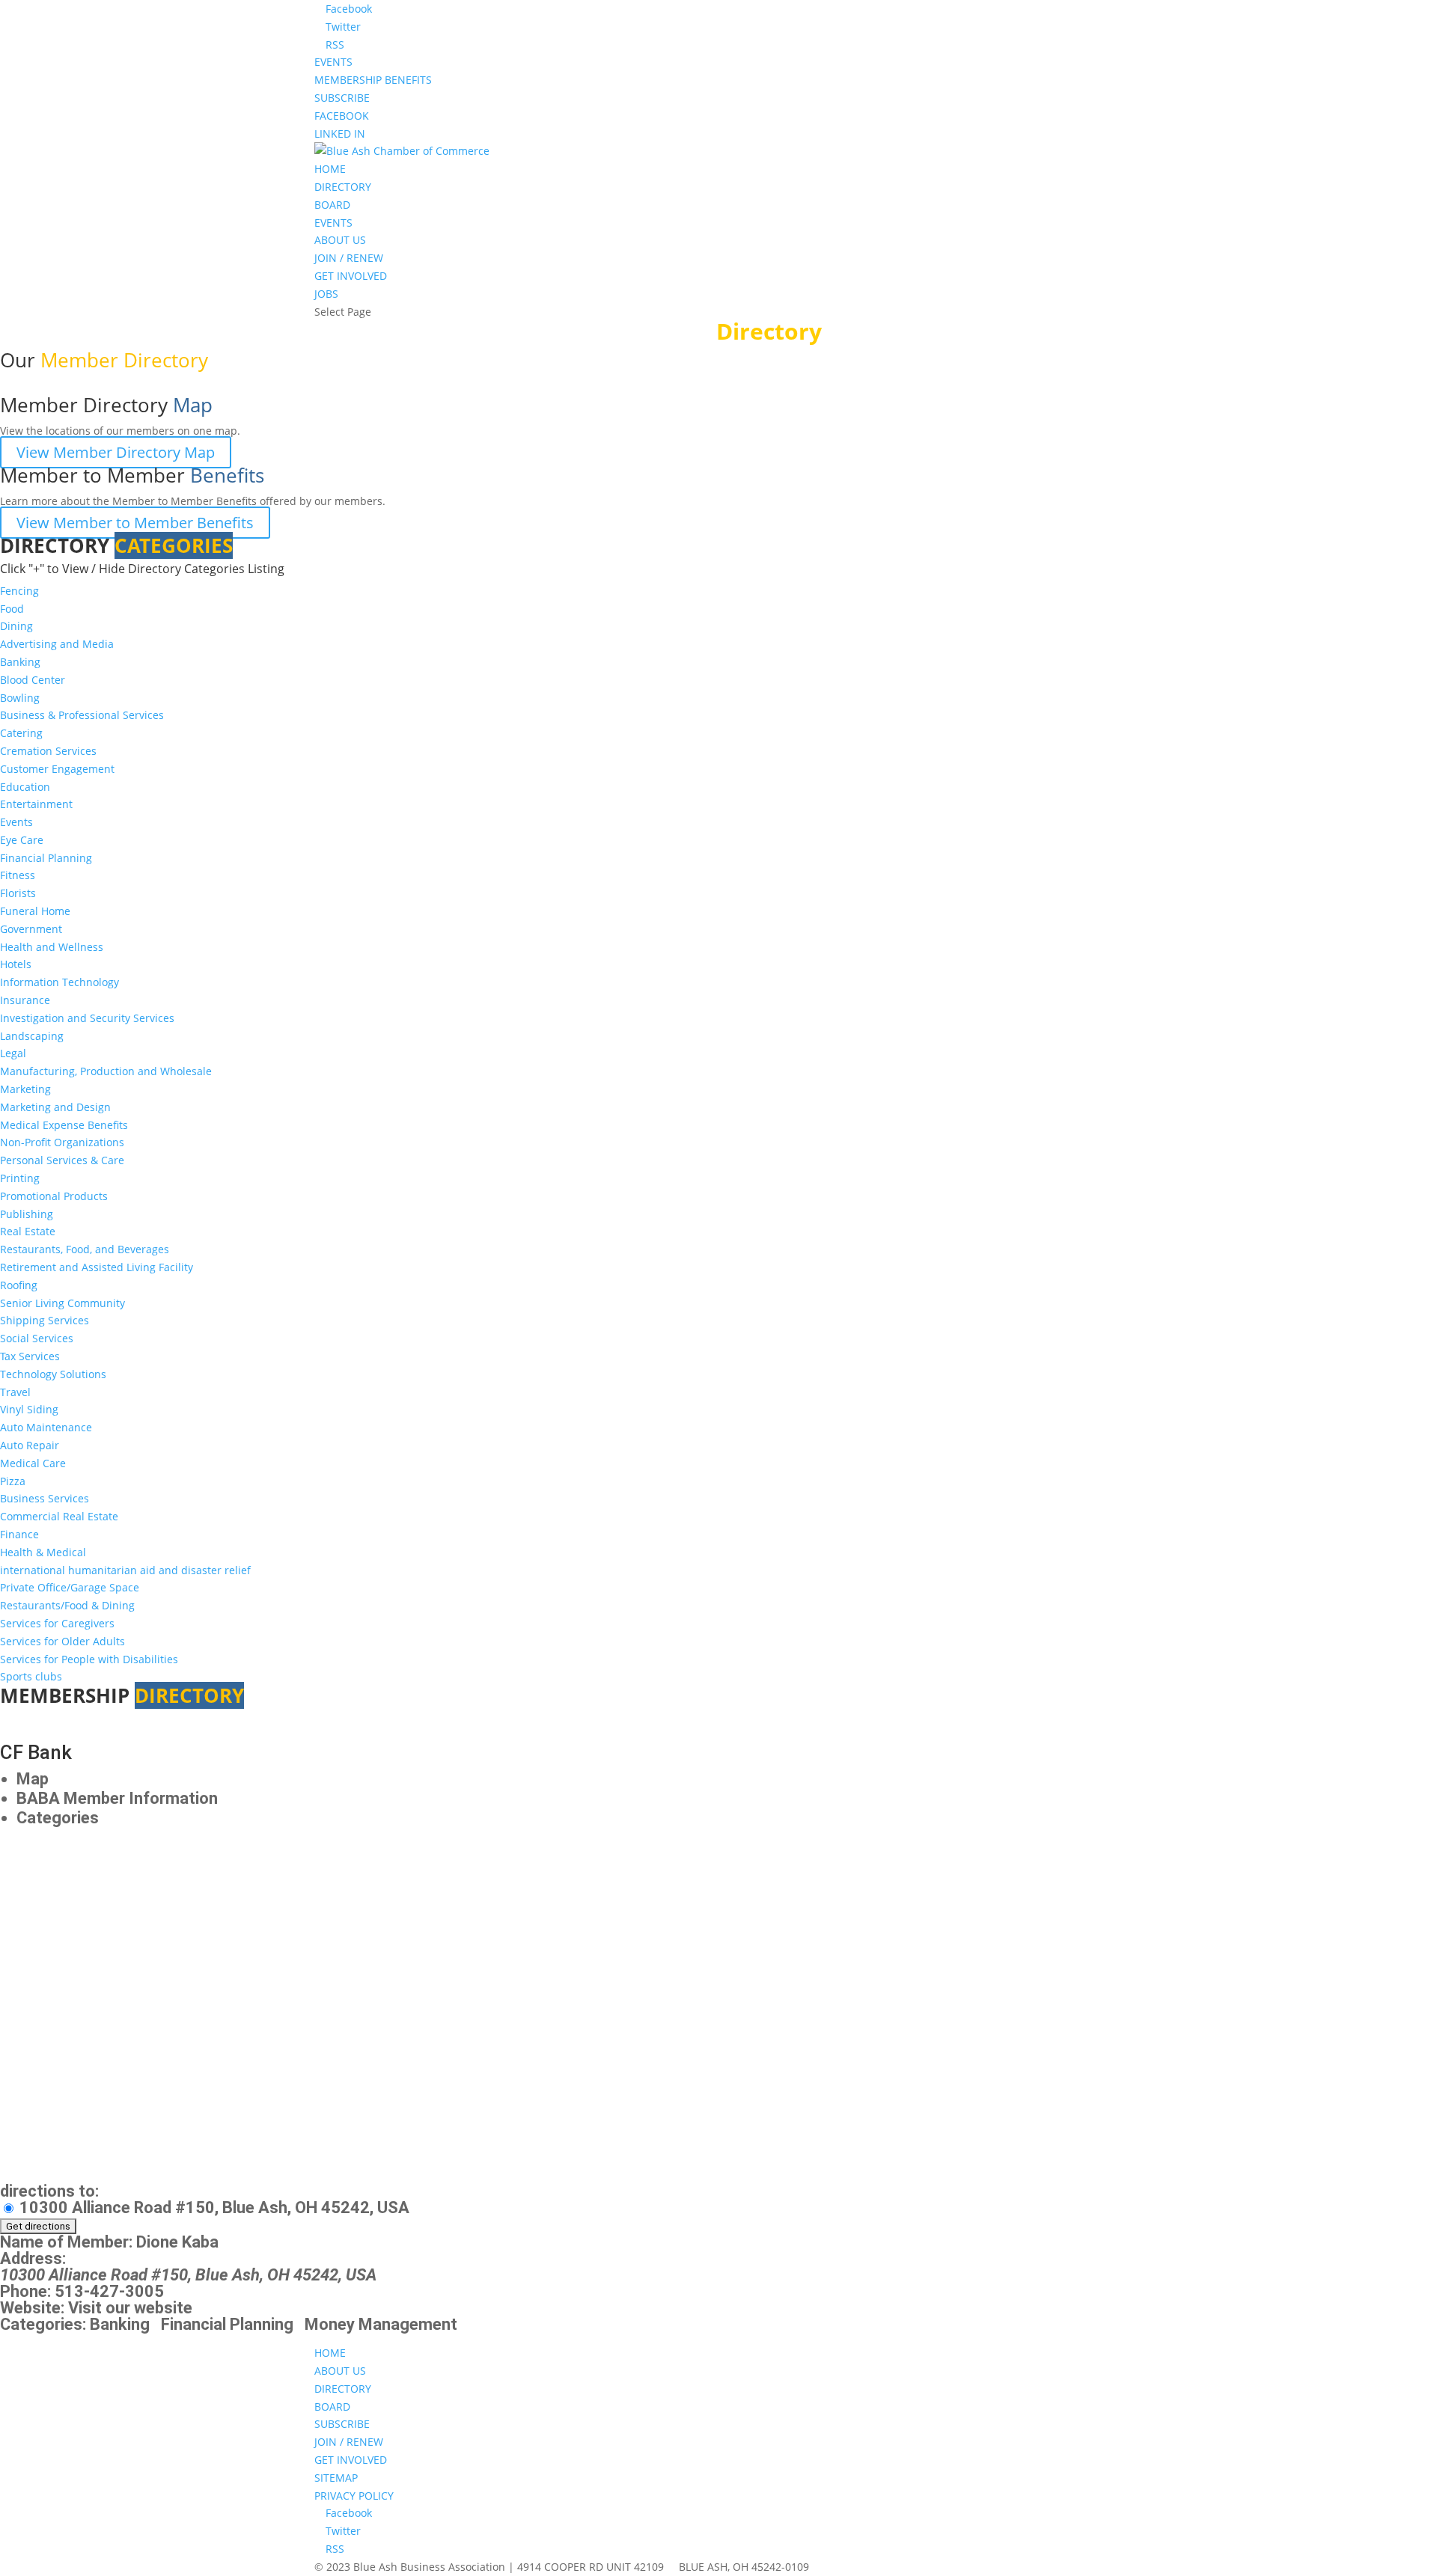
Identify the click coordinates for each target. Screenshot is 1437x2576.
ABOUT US (340, 240)
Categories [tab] (58, 1818)
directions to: (49, 2191)
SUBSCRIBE (342, 98)
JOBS (326, 294)
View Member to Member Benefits (135, 523)
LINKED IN (340, 134)
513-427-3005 (109, 2291)
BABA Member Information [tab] (117, 1798)
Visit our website (130, 2308)
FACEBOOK (342, 116)
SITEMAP (336, 2478)
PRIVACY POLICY (354, 2496)
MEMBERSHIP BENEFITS (373, 80)
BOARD (332, 205)
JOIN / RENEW (349, 258)
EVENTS (333, 62)
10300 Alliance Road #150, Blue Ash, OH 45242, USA (213, 2208)
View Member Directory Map (116, 452)
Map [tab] (33, 1779)
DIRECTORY (343, 187)
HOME (330, 169)
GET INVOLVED (351, 276)
